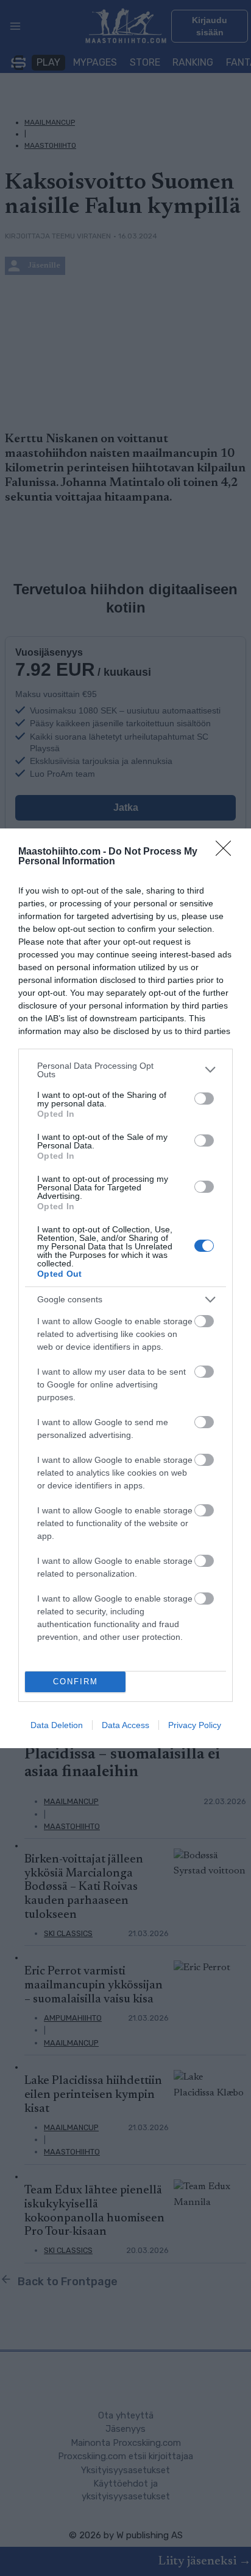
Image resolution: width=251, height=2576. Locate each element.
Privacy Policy (195, 1725)
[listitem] (125, 1070)
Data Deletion (57, 1725)
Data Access (125, 1725)
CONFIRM (76, 1682)
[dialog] (125, 1288)
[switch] (204, 1099)
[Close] (227, 852)
